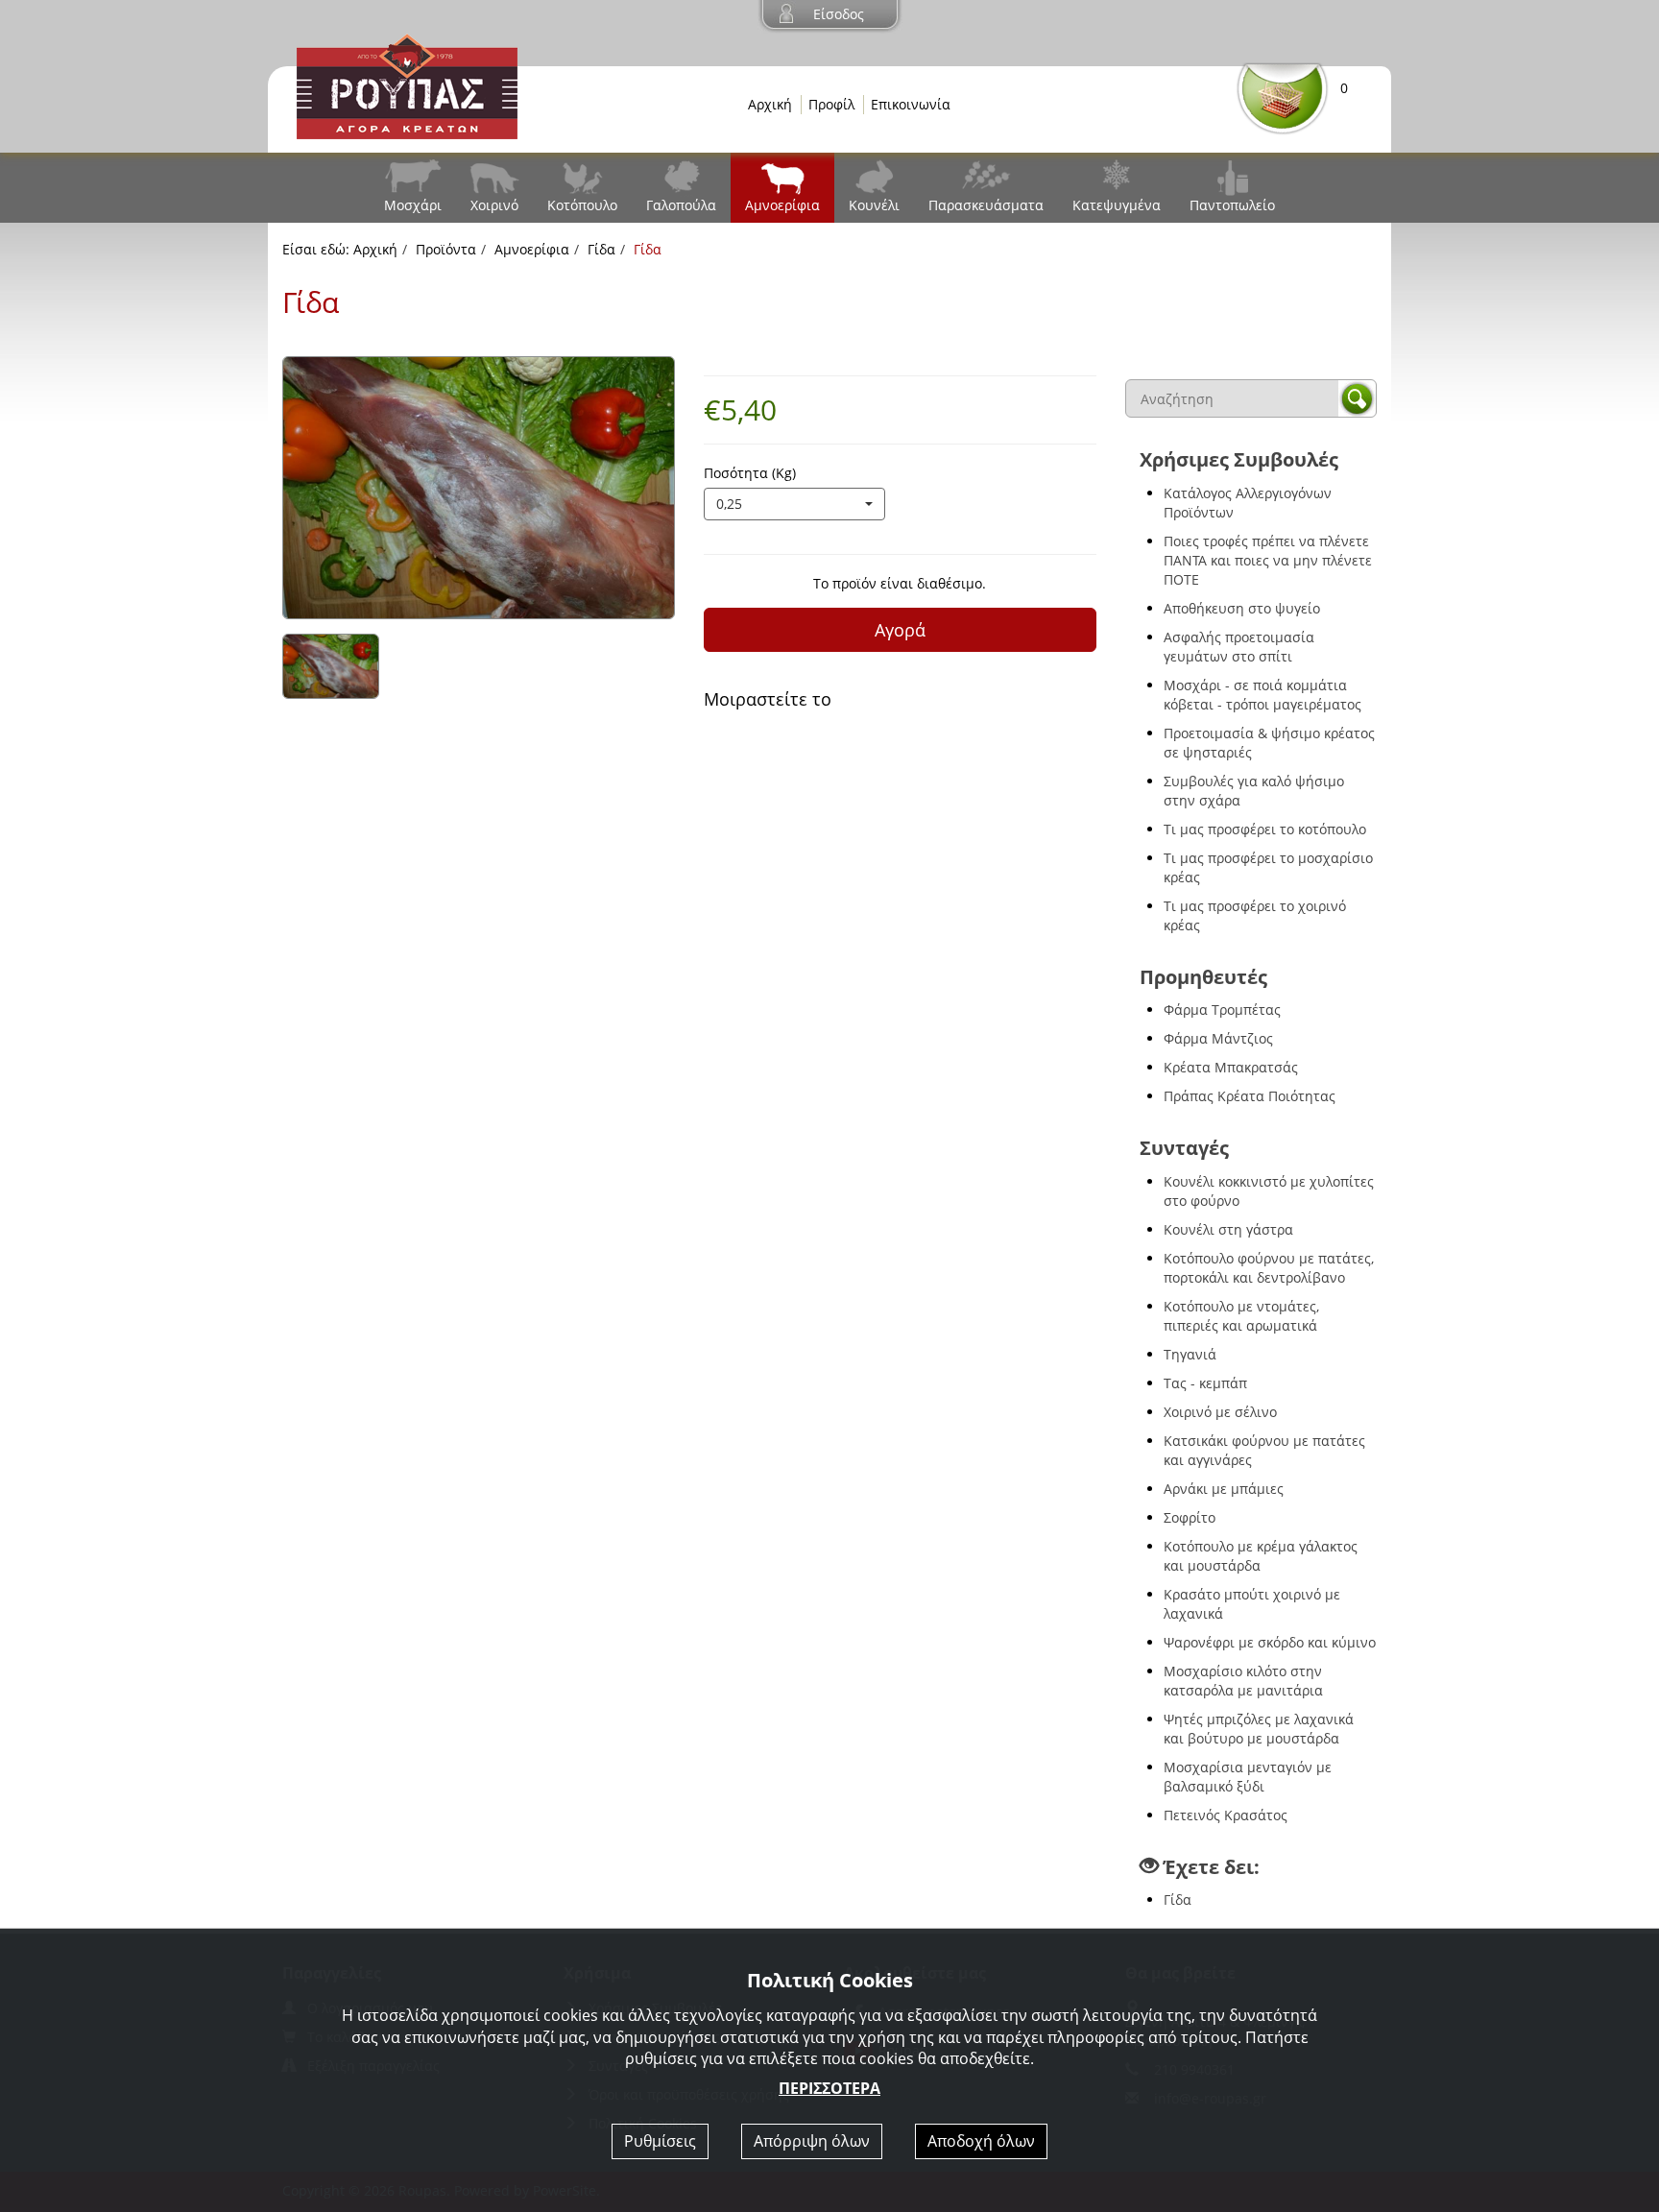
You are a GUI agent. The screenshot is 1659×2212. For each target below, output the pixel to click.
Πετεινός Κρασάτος (1226, 1815)
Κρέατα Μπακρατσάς (1231, 1067)
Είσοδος (839, 14)
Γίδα (601, 249)
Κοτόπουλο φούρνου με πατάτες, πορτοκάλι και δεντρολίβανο (1269, 1268)
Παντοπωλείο (1232, 205)
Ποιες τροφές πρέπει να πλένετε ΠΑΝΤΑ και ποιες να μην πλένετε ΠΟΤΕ (1268, 560)
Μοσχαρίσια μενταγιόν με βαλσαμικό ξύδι (1248, 1777)
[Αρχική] (407, 85)
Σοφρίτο (1190, 1517)
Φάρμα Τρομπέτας (1222, 1010)
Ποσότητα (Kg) (750, 473)
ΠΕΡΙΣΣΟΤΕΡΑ (829, 2088)
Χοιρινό (494, 205)
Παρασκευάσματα (986, 205)
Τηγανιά (1190, 1354)
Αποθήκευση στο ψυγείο (1242, 608)
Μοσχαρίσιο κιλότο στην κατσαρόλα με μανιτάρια (1243, 1681)
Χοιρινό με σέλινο (1220, 1412)
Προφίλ (831, 104)
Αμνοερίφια (782, 205)
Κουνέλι (874, 205)
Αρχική (770, 104)
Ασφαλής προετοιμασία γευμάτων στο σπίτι (1239, 647)
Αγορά (900, 630)
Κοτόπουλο (582, 205)
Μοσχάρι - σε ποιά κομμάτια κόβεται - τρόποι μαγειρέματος (1262, 695)
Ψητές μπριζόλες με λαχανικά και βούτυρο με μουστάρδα (1259, 1729)
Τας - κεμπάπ (1205, 1383)
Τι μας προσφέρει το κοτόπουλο (1265, 829)
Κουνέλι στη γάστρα (1228, 1229)
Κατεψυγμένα (1117, 205)
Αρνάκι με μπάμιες (1224, 1489)
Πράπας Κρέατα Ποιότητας (1250, 1096)
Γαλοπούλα (681, 205)
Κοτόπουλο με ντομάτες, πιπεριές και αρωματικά (1241, 1316)
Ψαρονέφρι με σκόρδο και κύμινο (1270, 1642)
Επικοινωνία (911, 104)
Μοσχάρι (413, 205)
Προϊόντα (446, 249)
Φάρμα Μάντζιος (1218, 1038)
